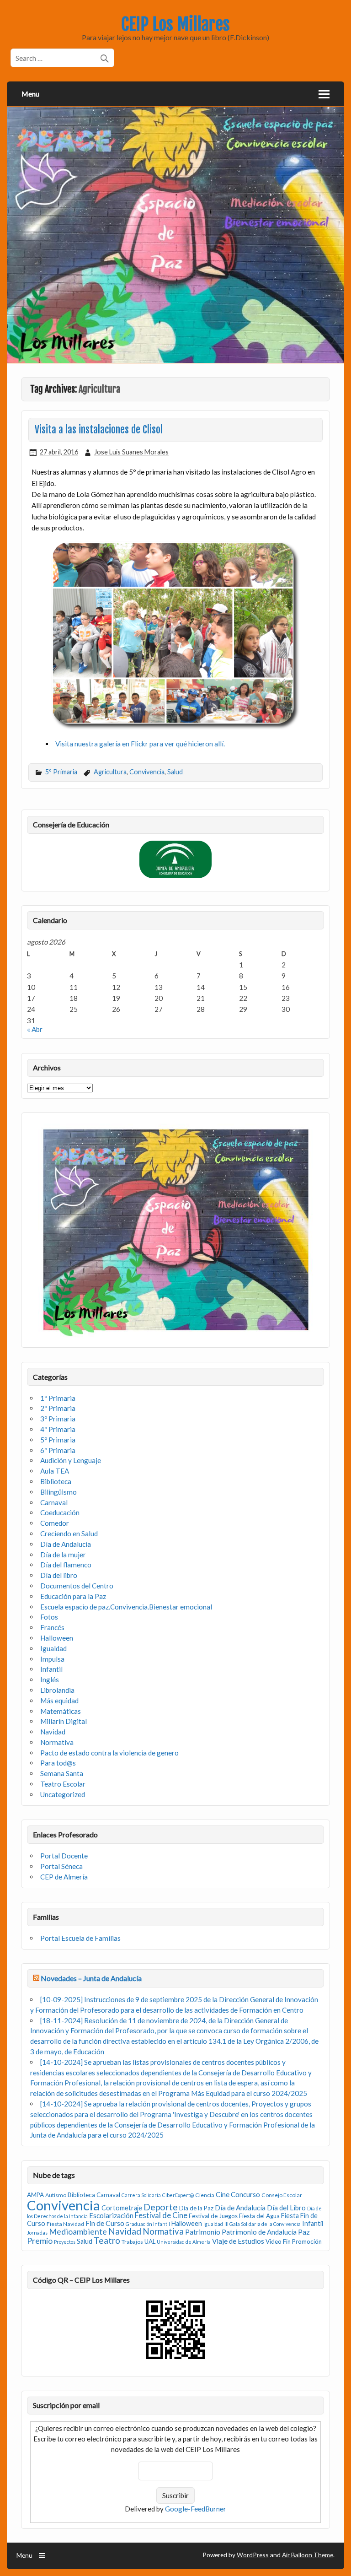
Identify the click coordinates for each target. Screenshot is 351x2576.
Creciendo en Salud (69, 1534)
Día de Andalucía (66, 1544)
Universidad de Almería (184, 2242)
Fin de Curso (105, 2223)
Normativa (57, 1742)
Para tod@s (58, 1763)
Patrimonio (203, 2232)
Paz (304, 2232)
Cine (223, 2194)
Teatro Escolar (63, 1784)
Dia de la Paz (196, 2208)
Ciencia (205, 2195)
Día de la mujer (63, 1555)
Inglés (50, 1680)
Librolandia (57, 1690)
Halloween (57, 1638)
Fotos (49, 1617)
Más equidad (59, 1701)
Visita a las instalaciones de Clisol (99, 430)
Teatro (107, 2240)
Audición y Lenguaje (71, 1460)
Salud (175, 772)
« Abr (35, 1029)
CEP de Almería (64, 1877)
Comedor (55, 1523)
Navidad (53, 1732)
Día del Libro (286, 2208)
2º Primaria (58, 1408)
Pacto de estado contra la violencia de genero (109, 1753)
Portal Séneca (61, 1866)
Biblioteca (56, 1481)
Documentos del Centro (77, 1586)
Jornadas (37, 2233)
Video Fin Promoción (294, 2241)
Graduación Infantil (148, 2224)
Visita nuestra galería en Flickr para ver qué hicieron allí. (140, 744)
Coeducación (60, 1512)
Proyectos (65, 2242)
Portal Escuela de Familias (80, 1938)
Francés (52, 1627)
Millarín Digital (64, 1721)
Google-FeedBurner (196, 2509)
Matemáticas (61, 1711)
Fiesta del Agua (259, 2216)
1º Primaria (58, 1398)
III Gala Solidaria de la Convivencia (263, 2224)
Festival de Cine (161, 2215)
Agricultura (110, 772)
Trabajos (132, 2242)
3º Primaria (58, 1419)
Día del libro (59, 1575)
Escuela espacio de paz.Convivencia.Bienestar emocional (126, 1607)
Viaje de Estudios (238, 2241)
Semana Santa (62, 1773)
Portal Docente (64, 1856)
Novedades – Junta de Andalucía (91, 1978)
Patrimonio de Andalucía (259, 2232)
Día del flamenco (66, 1565)
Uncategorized (63, 1794)
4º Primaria (58, 1429)
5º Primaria (61, 772)
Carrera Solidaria (141, 2195)
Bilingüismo (58, 1492)
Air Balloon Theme (308, 2555)
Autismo (56, 2195)
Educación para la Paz (73, 1596)
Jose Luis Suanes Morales (131, 452)
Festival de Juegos (213, 2216)
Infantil (51, 1669)
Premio (40, 2241)
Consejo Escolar (282, 2195)
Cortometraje (122, 2208)
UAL (150, 2241)
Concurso (245, 2194)
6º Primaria (58, 1450)
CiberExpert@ (178, 2195)
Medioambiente (78, 2231)
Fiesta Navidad (65, 2224)
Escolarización (111, 2215)
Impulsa (52, 1659)
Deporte (161, 2207)
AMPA (35, 2195)
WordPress (253, 2555)
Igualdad (53, 1648)
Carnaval (54, 1502)
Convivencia (147, 772)
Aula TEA (55, 1471)
